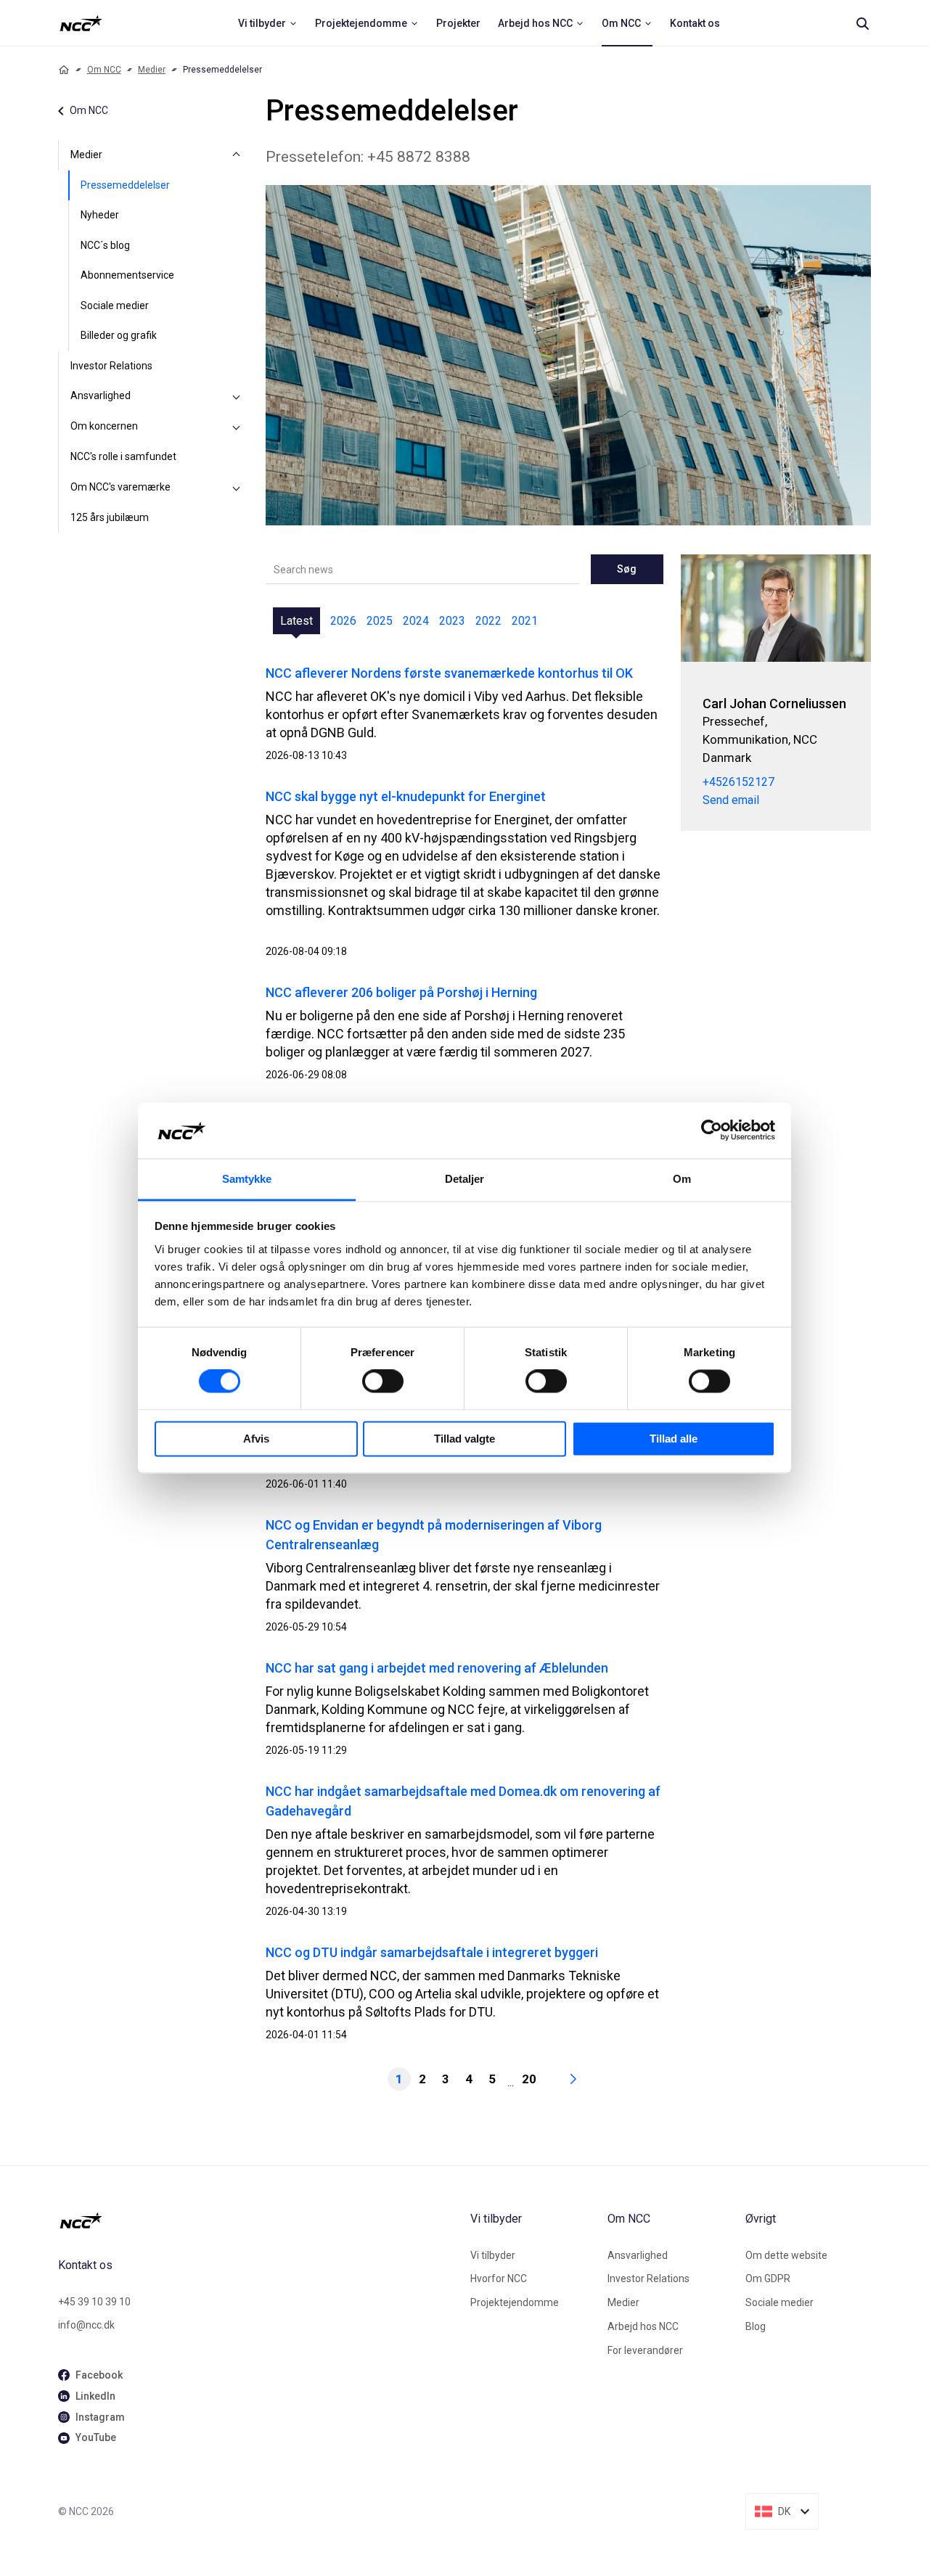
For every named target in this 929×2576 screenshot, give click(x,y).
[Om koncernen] (237, 427)
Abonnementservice (127, 275)
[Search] (862, 23)
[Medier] (237, 155)
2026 (343, 621)
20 (529, 2079)
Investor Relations (111, 366)
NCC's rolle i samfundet (123, 456)
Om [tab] (682, 1179)
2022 (488, 621)
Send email (731, 800)
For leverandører (645, 2350)
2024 (416, 621)
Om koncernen (104, 426)
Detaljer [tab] (465, 1179)
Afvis (256, 1439)
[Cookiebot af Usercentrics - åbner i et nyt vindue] (712, 1131)
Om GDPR (768, 2278)
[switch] (383, 1382)
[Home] (64, 70)
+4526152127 (738, 782)
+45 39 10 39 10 (94, 2302)
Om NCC (104, 70)
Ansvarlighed (101, 395)
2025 (380, 621)
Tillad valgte (464, 1439)
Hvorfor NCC (499, 2278)
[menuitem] (268, 23)
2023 (452, 621)
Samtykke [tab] (247, 1179)
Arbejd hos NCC (643, 2326)
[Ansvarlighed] (237, 396)
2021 (525, 621)
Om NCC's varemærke (120, 487)
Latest (296, 621)
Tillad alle (674, 1439)
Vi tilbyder (493, 2255)
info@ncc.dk (86, 2325)
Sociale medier (115, 305)
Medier (152, 70)
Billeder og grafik (119, 335)
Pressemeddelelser (125, 185)
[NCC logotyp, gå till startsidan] (258, 2220)
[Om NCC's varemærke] (237, 488)
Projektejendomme (515, 2302)
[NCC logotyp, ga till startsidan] (81, 23)
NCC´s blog (105, 245)
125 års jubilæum (110, 517)
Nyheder (100, 215)
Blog (756, 2326)
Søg (627, 569)
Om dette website (786, 2255)
